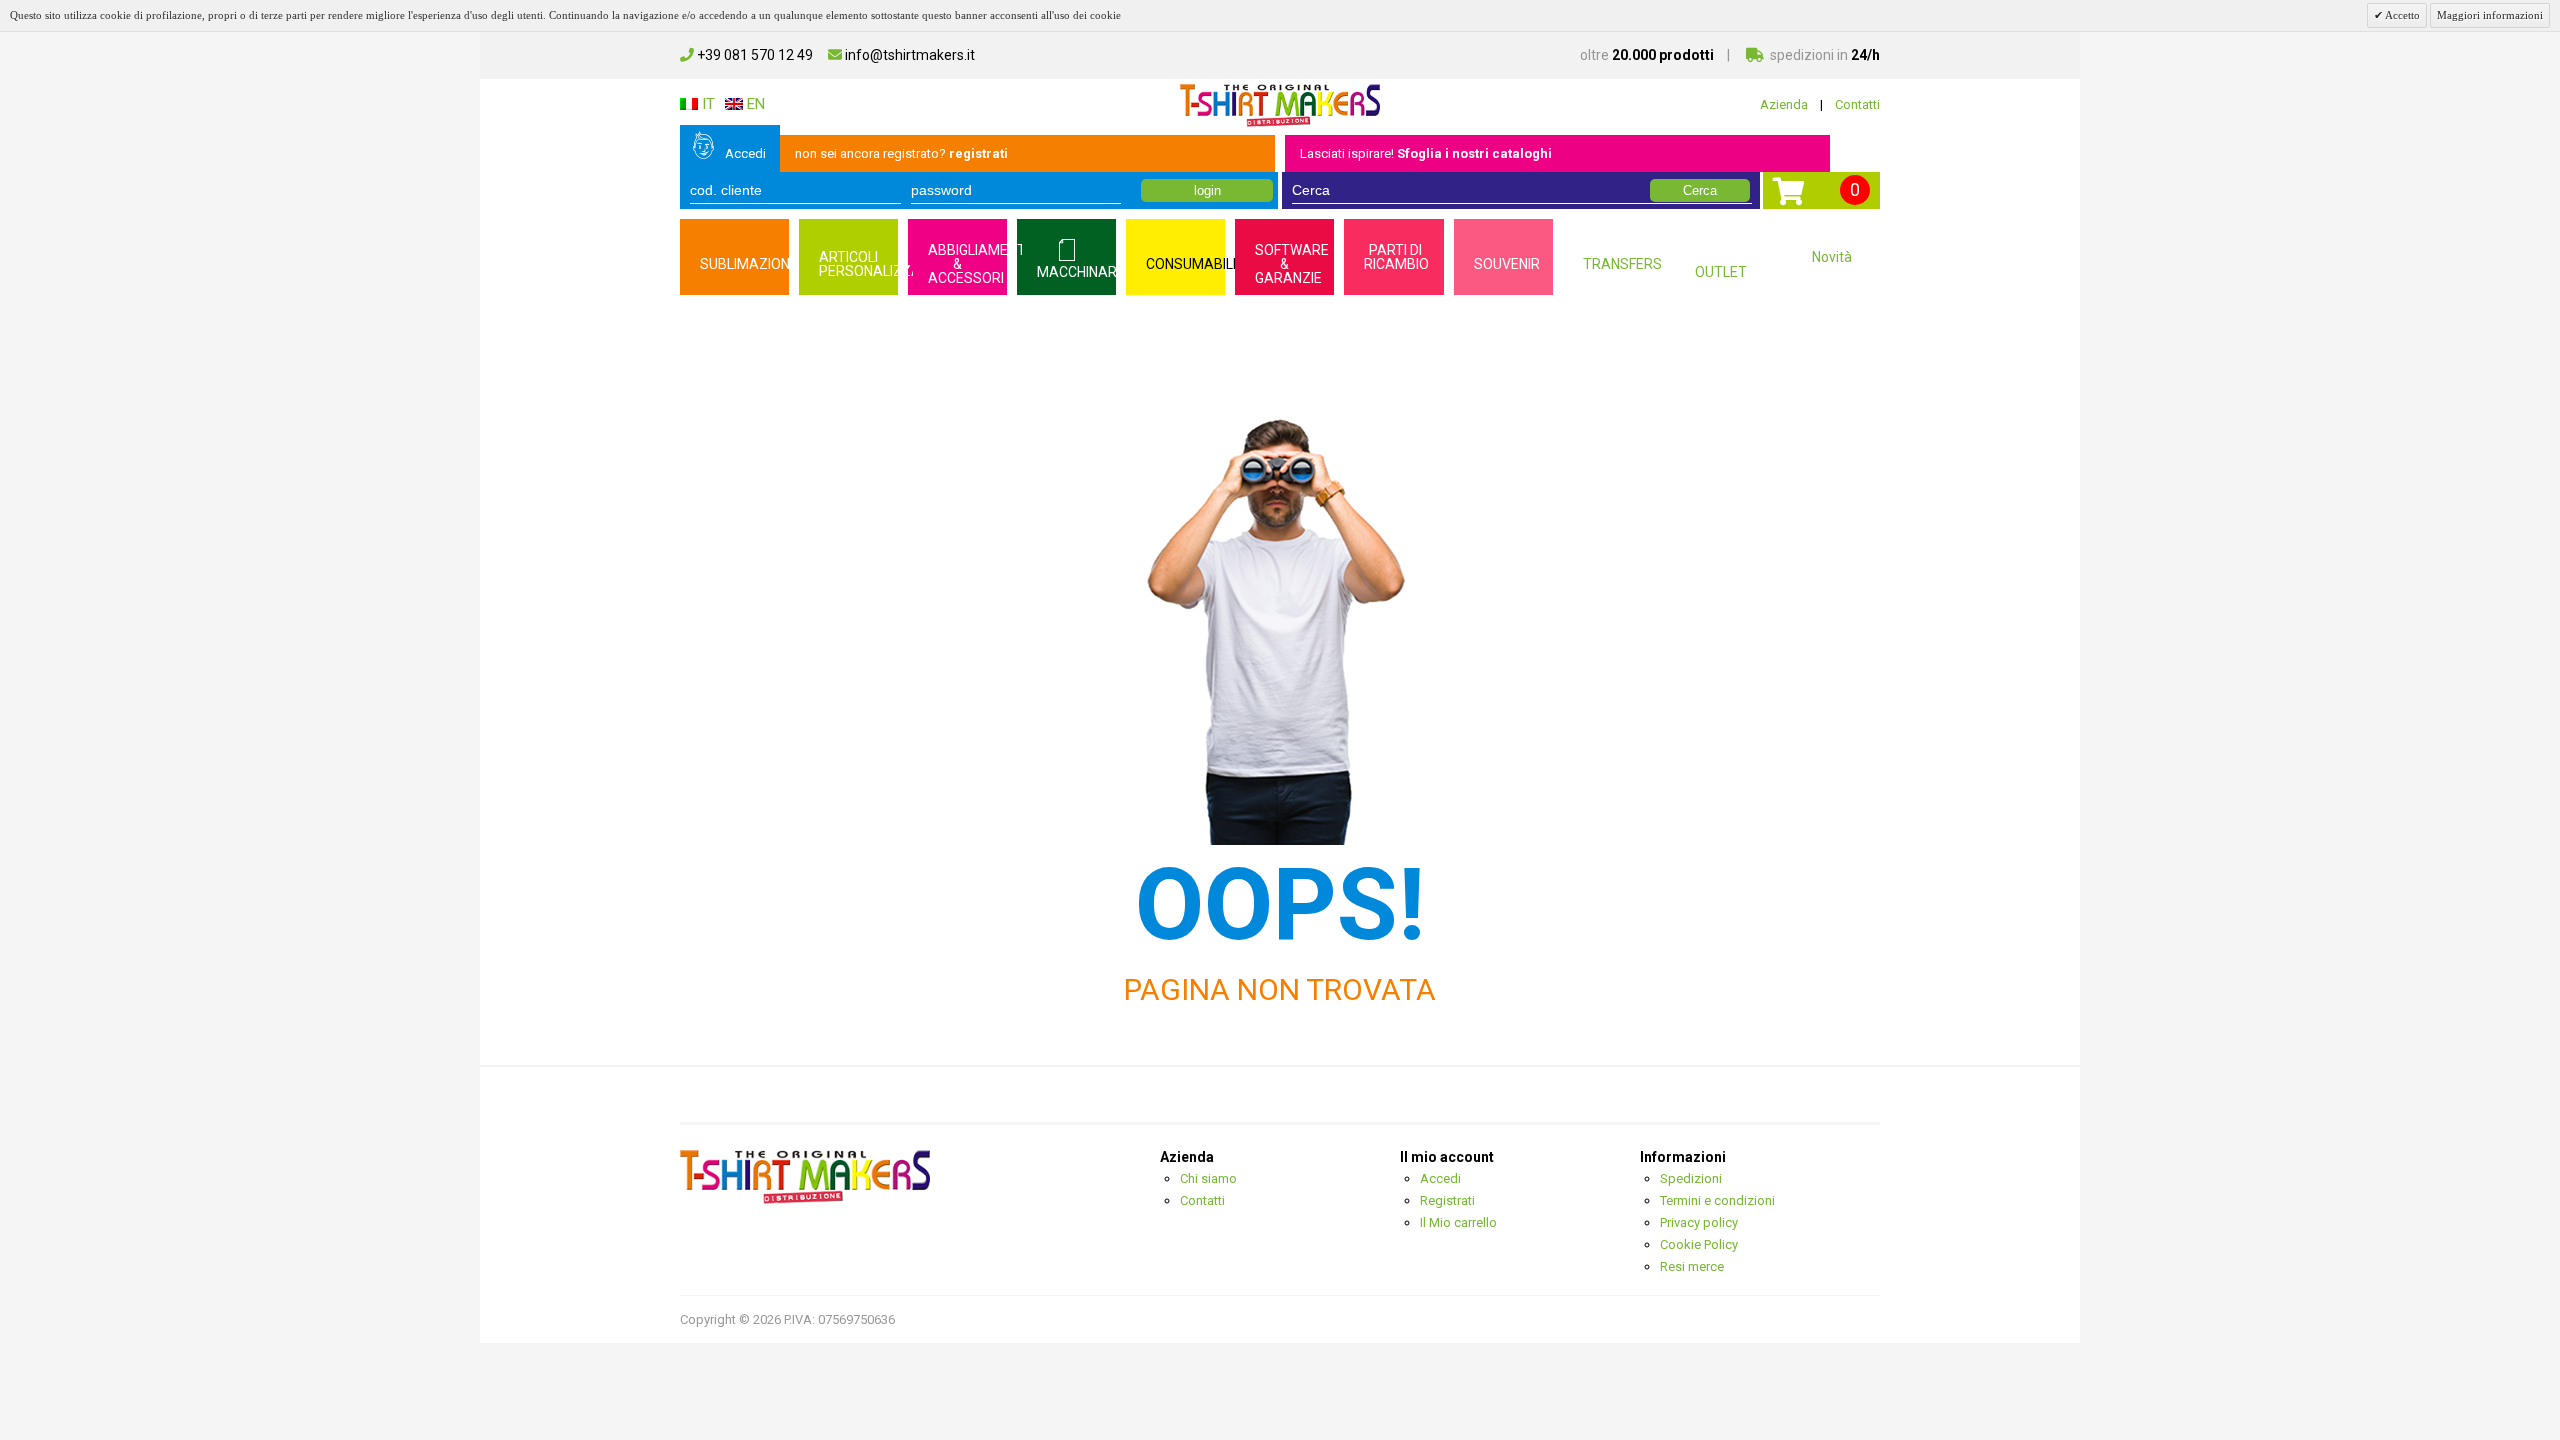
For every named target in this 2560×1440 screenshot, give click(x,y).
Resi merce (1692, 1266)
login (1207, 190)
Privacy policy (1699, 1222)
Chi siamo (1208, 1178)
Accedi (745, 153)
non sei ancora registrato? (901, 153)
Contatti (1857, 104)
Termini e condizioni (1717, 1200)
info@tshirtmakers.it (908, 55)
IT (706, 104)
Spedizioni (1691, 1178)
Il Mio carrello (1458, 1222)
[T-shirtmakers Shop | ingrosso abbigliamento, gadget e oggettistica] (1280, 104)
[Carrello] (1789, 197)
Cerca (1700, 190)
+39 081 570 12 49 (753, 55)
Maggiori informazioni (2490, 15)
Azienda (1784, 104)
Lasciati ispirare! (1426, 153)
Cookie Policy (1699, 1244)
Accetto (2401, 15)
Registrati (1447, 1200)
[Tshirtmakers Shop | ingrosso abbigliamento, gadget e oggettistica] (805, 1176)
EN (754, 104)
